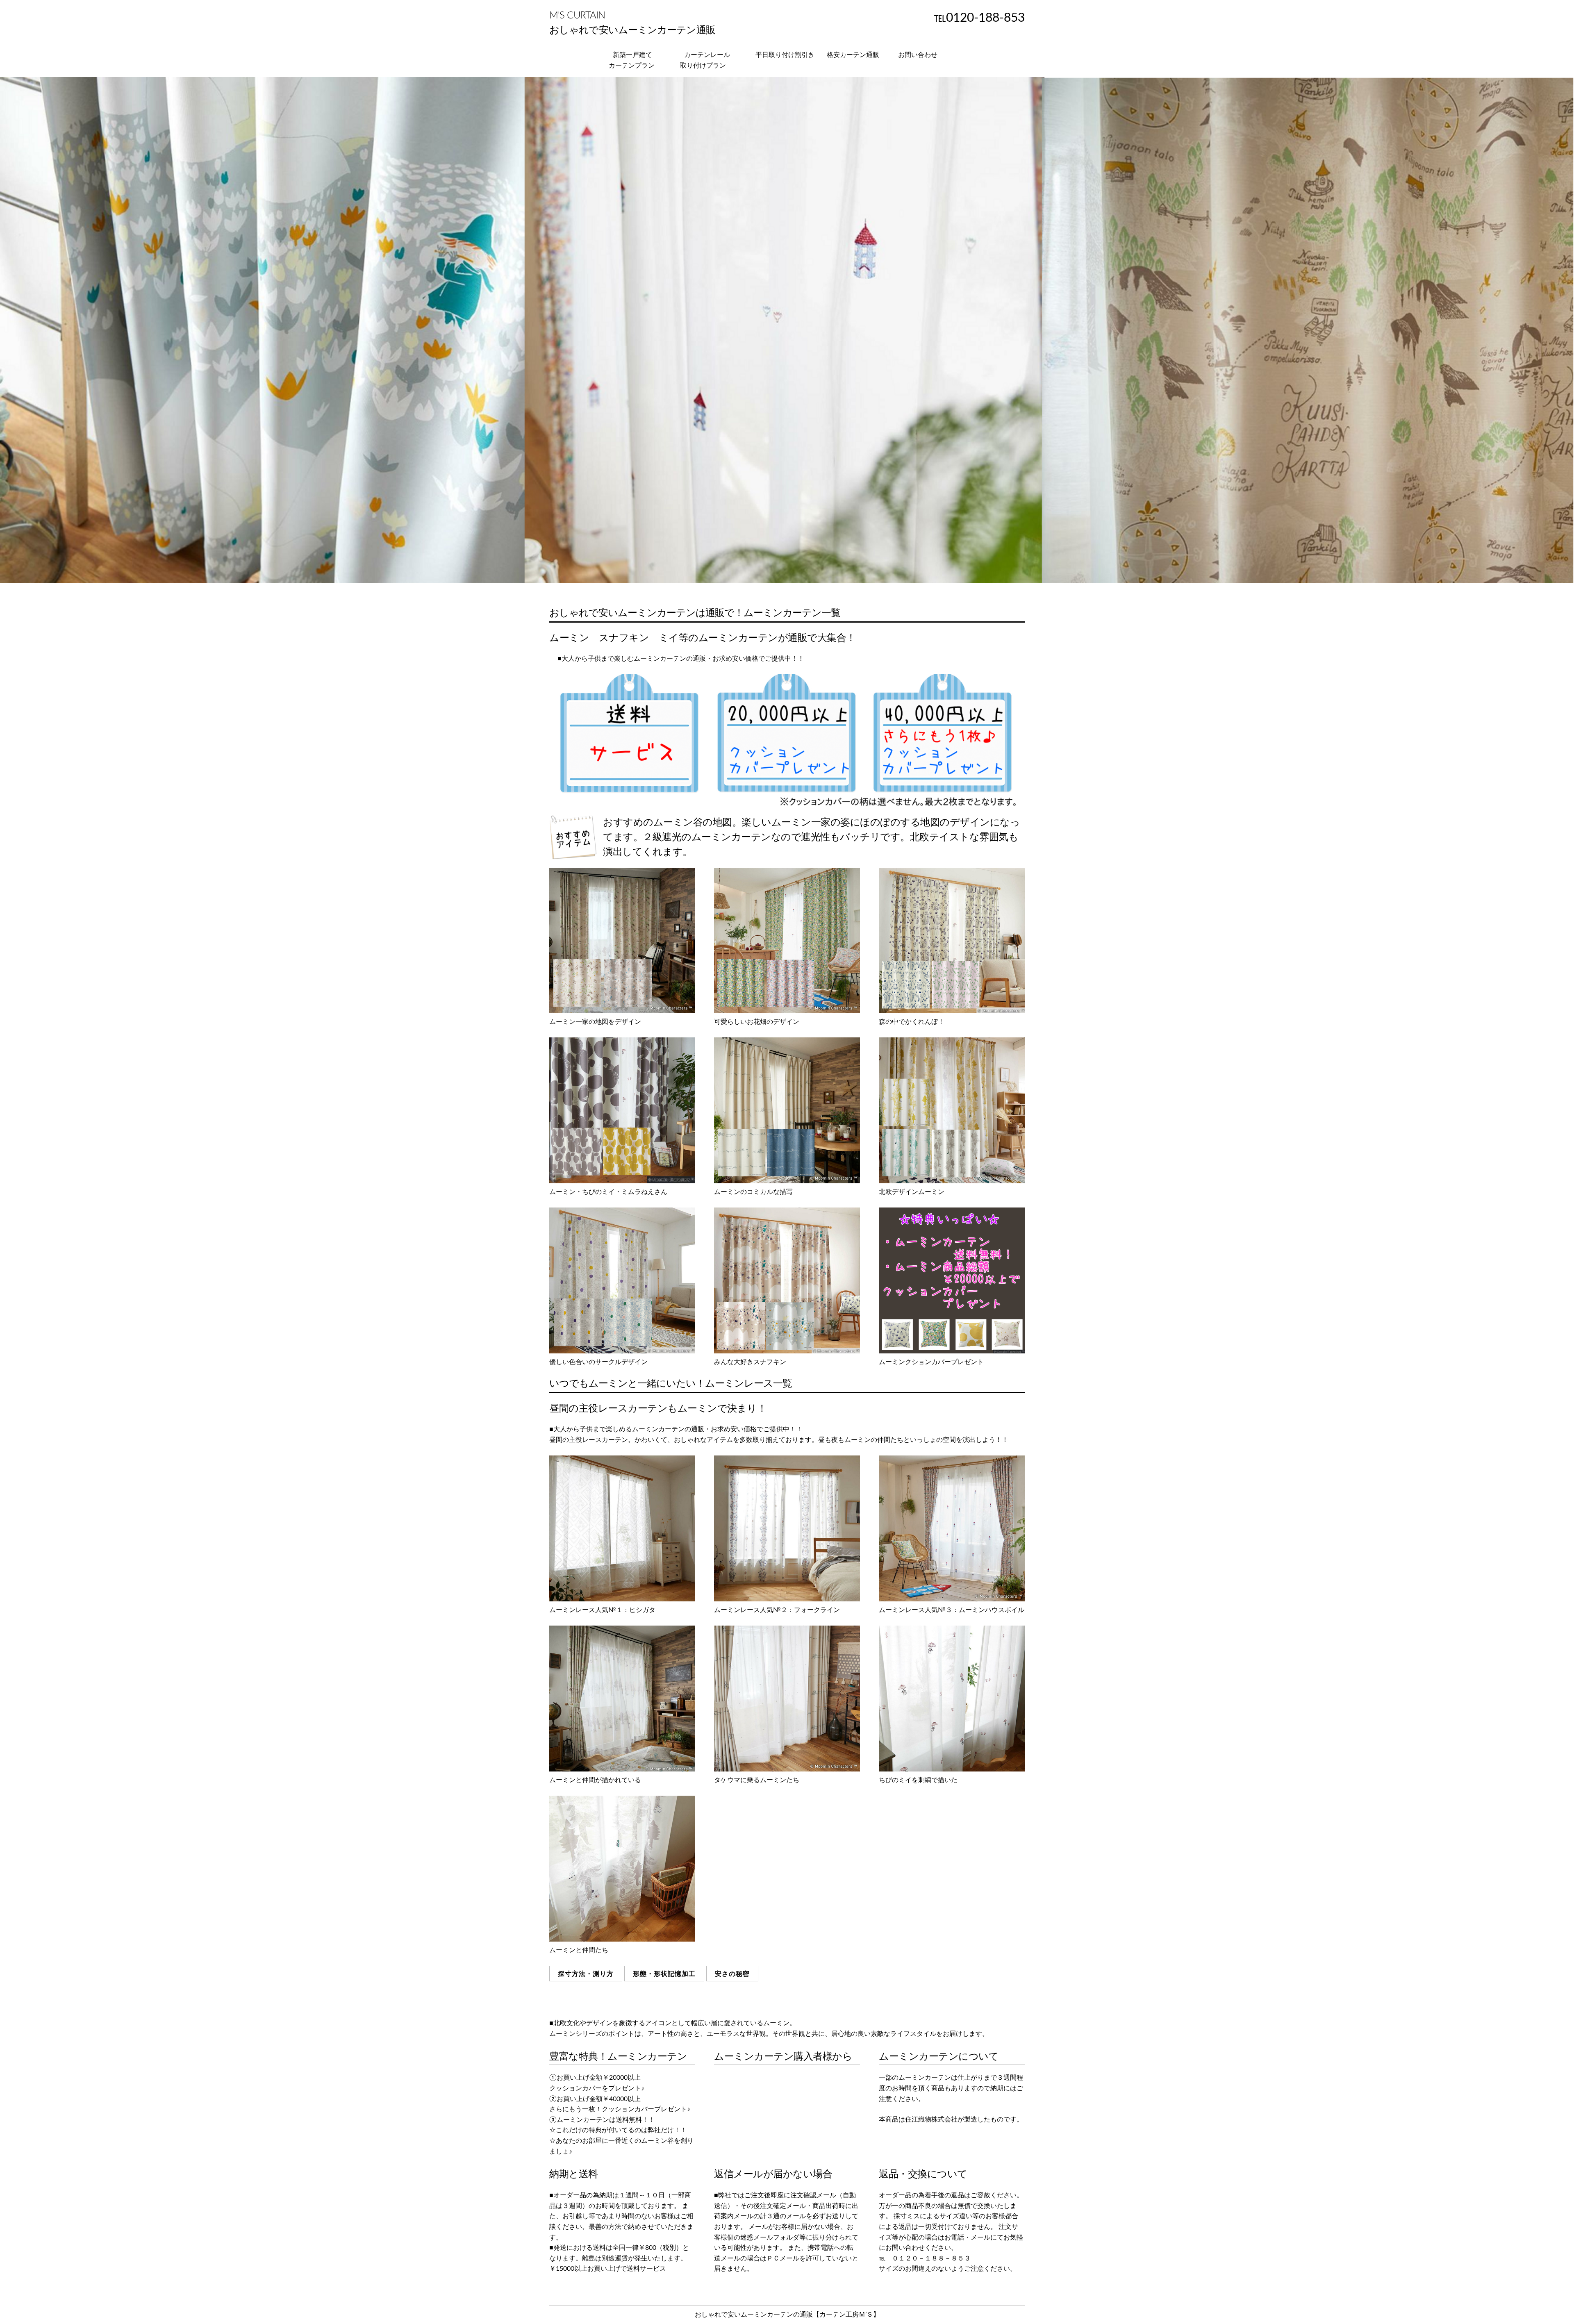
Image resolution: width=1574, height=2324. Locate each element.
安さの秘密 (732, 1974)
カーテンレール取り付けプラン (705, 60)
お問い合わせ (918, 55)
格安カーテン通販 (853, 55)
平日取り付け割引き (785, 55)
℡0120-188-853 (979, 18)
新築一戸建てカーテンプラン (632, 60)
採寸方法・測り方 (586, 1974)
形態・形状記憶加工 (664, 1974)
